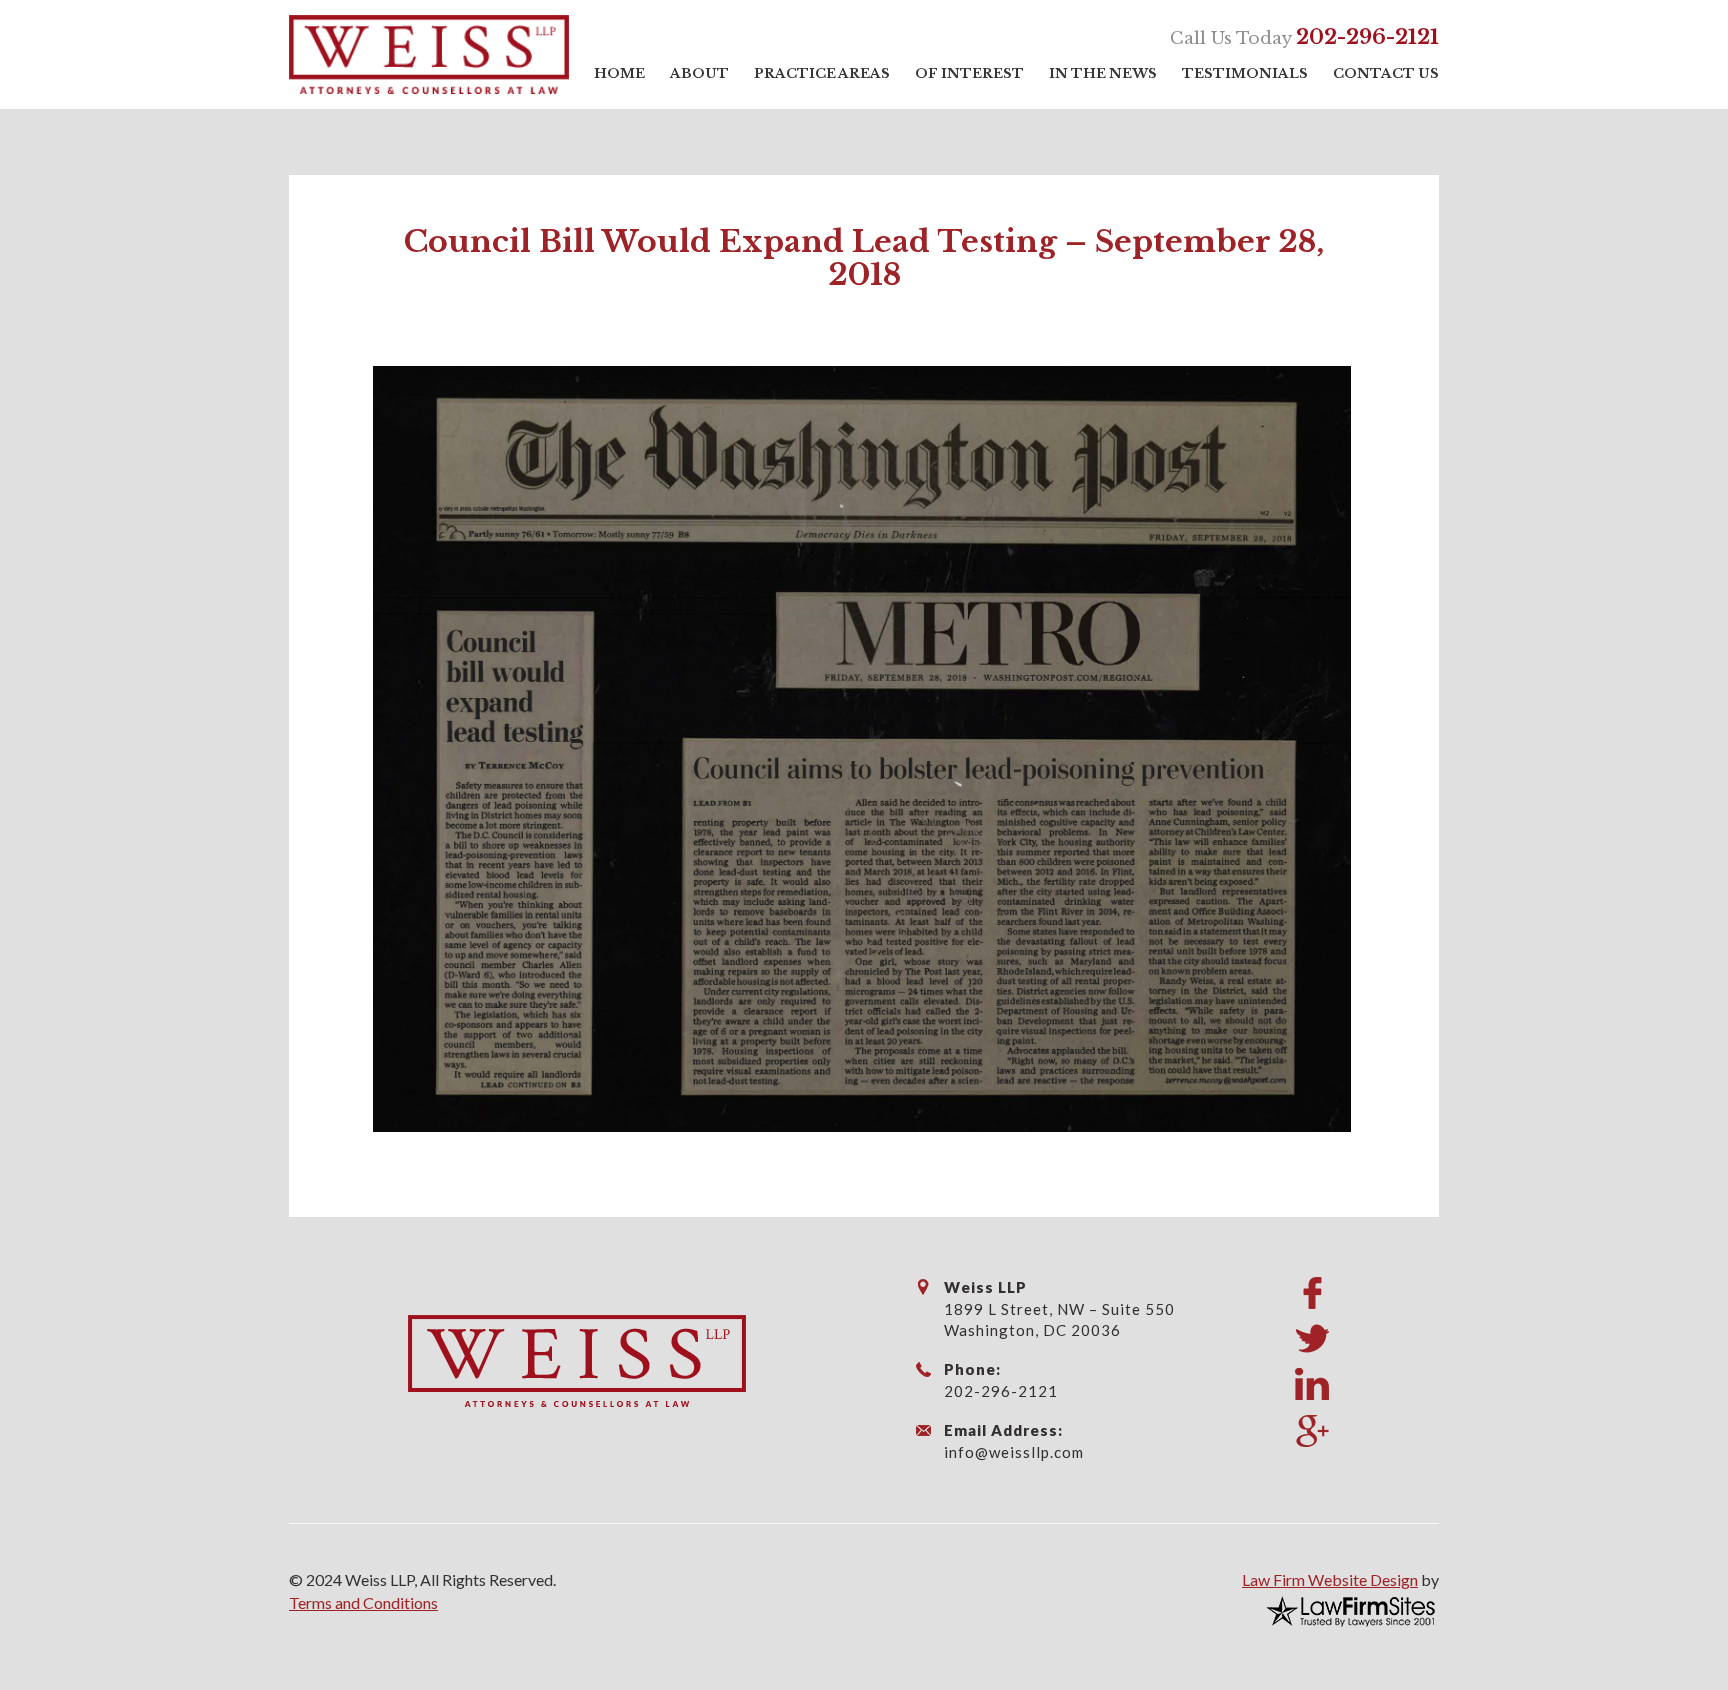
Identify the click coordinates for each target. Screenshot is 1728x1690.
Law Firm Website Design (1330, 1579)
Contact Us (1386, 73)
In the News (1103, 73)
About (699, 73)
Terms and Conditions (363, 1602)
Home (619, 73)
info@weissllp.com (1014, 1452)
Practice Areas (822, 73)
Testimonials (1245, 73)
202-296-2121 (1367, 37)
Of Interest (969, 73)
